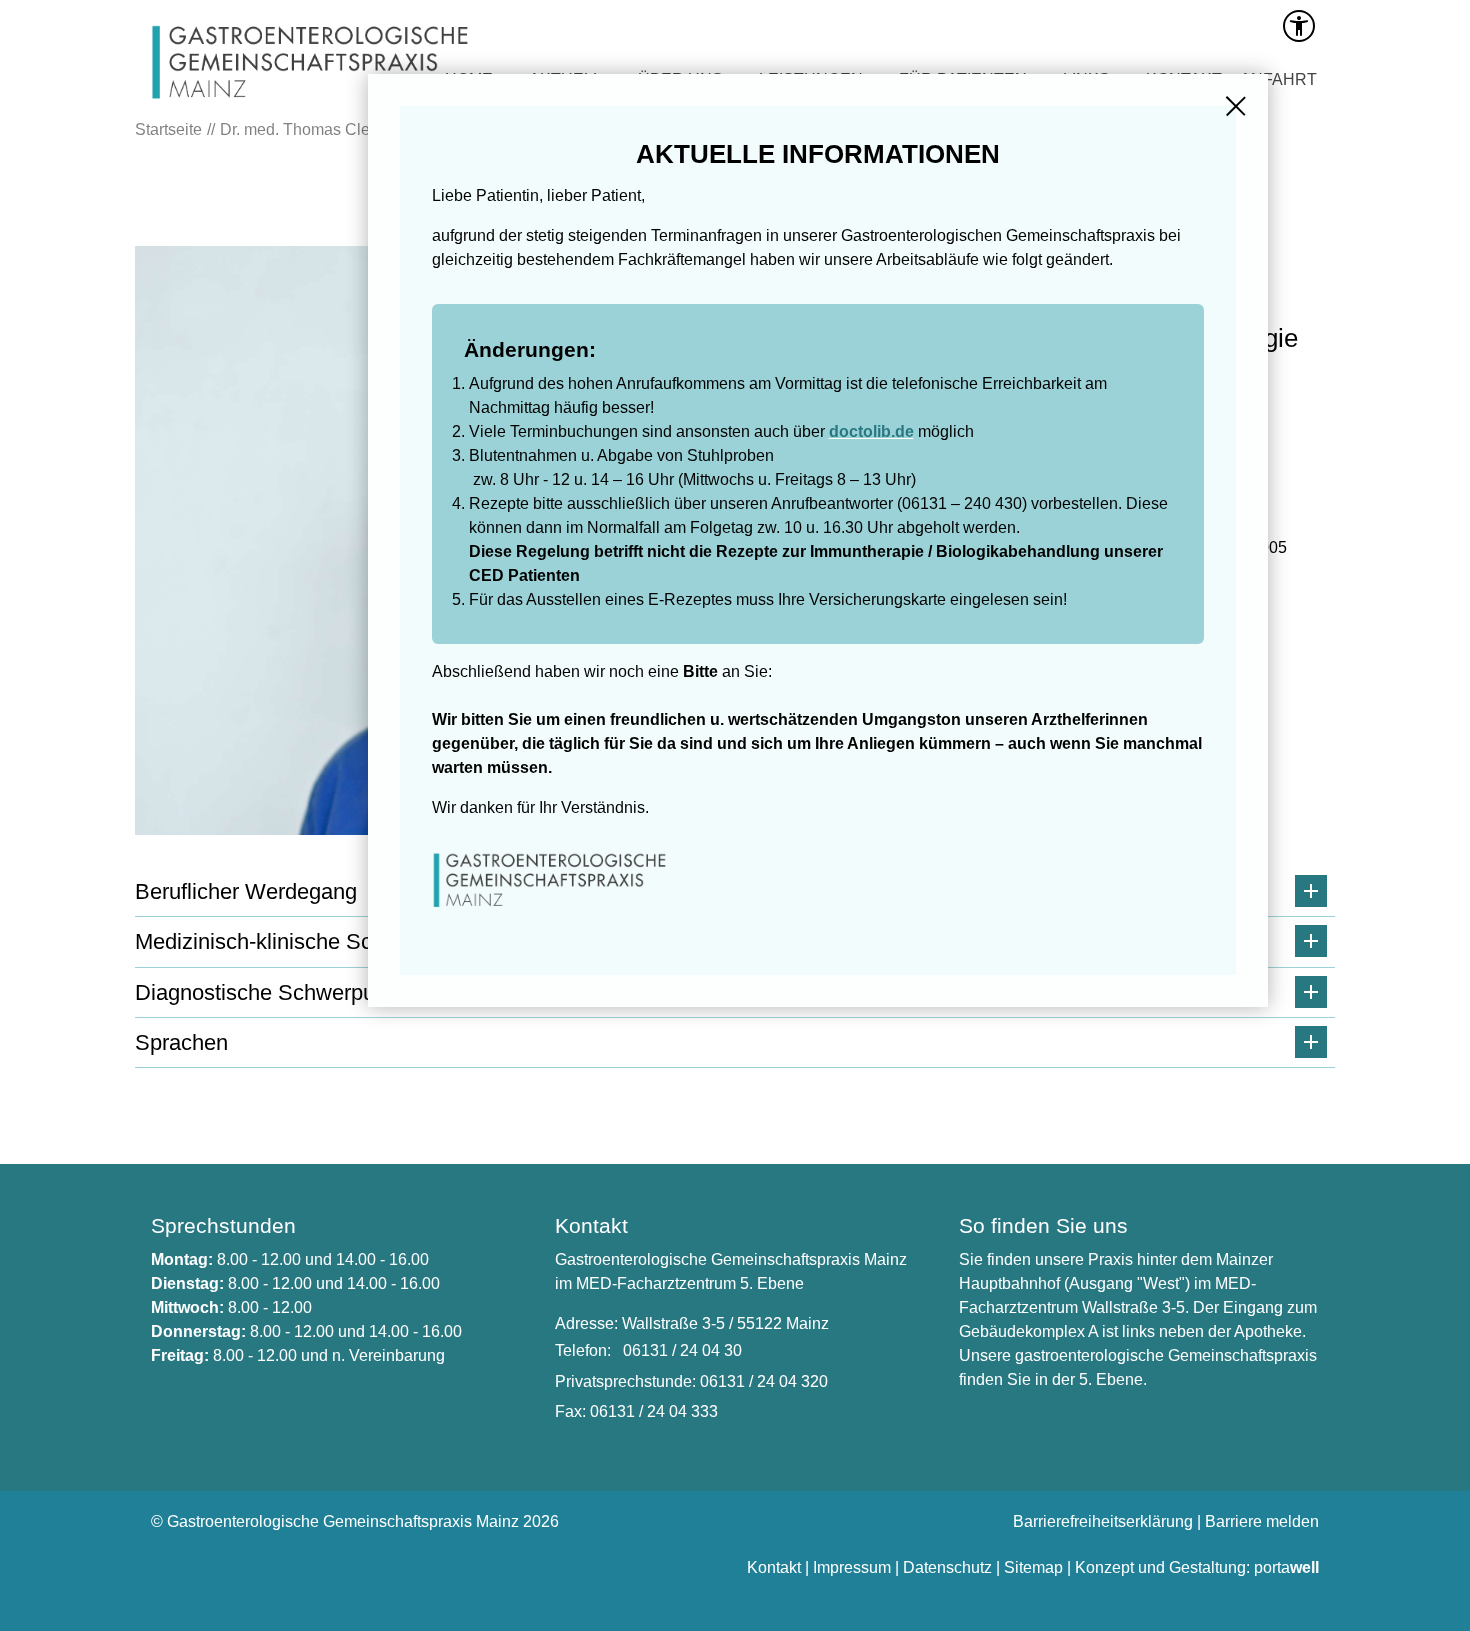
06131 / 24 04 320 (764, 1381)
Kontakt (774, 1567)
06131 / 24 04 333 (654, 1411)
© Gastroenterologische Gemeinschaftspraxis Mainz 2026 (355, 1521)
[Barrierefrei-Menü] (1299, 26)
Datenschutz (947, 1567)
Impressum (852, 1567)
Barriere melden (1262, 1521)
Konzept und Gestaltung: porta (1197, 1567)
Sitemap (1033, 1567)
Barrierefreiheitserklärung (1103, 1521)
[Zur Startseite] (312, 104)
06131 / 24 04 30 (682, 1350)
